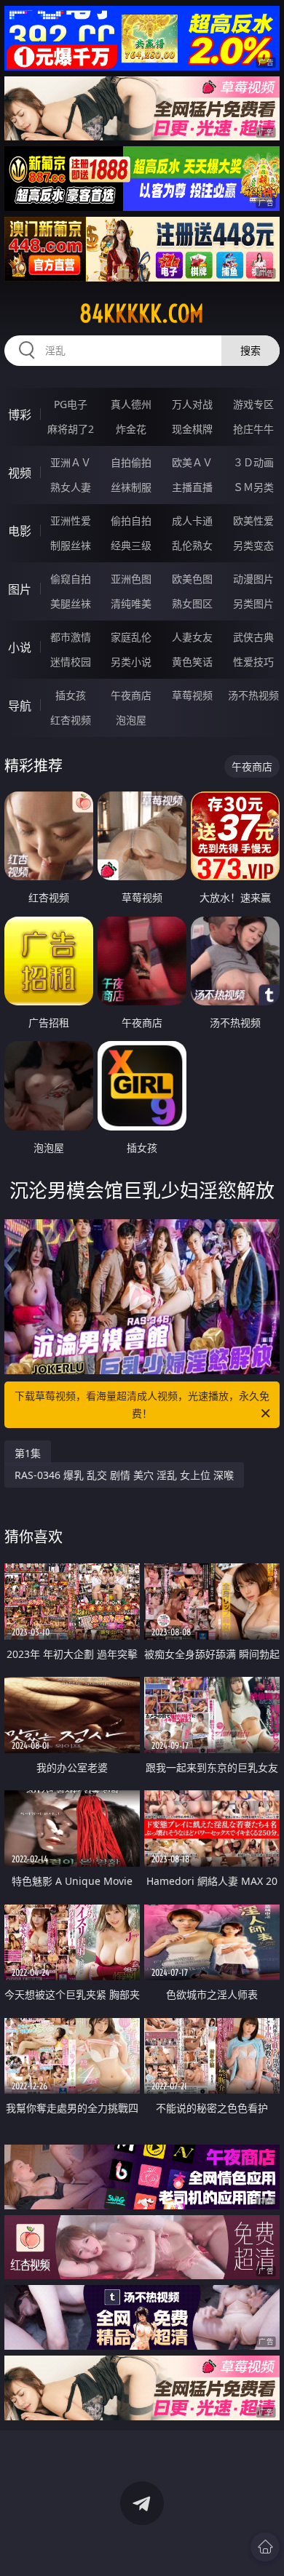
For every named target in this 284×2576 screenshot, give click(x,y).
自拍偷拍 (131, 462)
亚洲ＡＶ (71, 462)
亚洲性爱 (71, 521)
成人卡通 (192, 521)
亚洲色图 (131, 579)
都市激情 (71, 637)
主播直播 (192, 487)
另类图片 (253, 603)
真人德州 (131, 404)
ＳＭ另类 (253, 487)
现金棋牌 (192, 429)
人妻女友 (192, 637)
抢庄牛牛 (253, 429)
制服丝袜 (71, 545)
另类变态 (253, 545)
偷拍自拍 (131, 521)
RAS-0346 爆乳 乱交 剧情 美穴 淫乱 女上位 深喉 (124, 1475)
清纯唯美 (131, 603)
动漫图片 (253, 579)
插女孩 (71, 695)
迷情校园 (71, 662)
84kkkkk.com (142, 314)
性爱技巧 (253, 662)
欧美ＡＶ (192, 462)
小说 (20, 647)
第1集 (28, 1453)
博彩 (20, 415)
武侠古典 (253, 637)
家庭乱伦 (131, 637)
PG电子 (71, 404)
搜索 (251, 350)
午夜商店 (131, 695)
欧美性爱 (253, 521)
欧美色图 (192, 579)
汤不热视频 (253, 695)
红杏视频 (71, 720)
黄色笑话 (192, 662)
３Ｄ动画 (253, 462)
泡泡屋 (131, 720)
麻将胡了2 (71, 429)
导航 (20, 706)
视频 (20, 473)
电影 (20, 531)
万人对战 (192, 404)
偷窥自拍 (71, 579)
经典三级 (131, 545)
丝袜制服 (131, 487)
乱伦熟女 (192, 545)
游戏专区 (253, 404)
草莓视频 (192, 695)
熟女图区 (192, 603)
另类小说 (131, 662)
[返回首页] (265, 2547)
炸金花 (131, 429)
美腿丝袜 (71, 603)
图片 (20, 589)
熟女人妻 (71, 487)
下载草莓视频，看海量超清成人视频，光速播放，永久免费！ (142, 1404)
